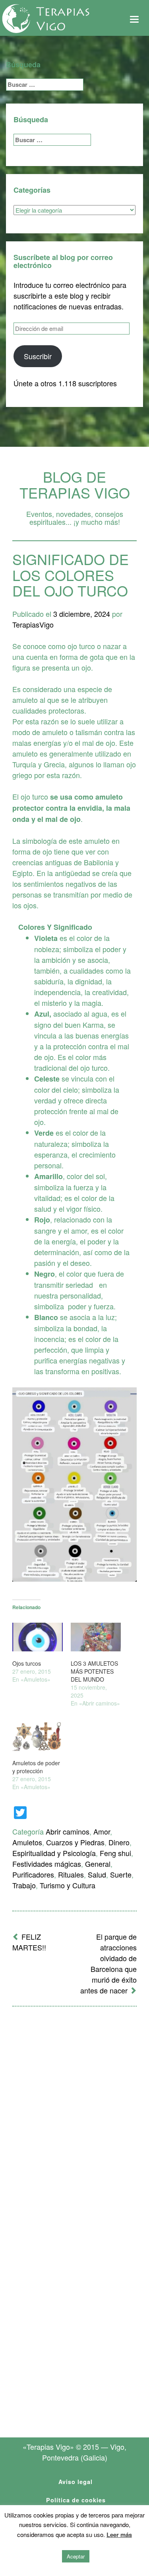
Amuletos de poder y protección (36, 1767)
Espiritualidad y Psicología (54, 1853)
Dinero (119, 1842)
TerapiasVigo (33, 624)
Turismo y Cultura (68, 1885)
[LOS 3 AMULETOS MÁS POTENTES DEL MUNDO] (96, 1637)
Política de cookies (76, 2500)
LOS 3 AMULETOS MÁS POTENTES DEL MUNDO (94, 1671)
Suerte (121, 1874)
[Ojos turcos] (38, 1637)
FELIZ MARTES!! (29, 1942)
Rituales (71, 1874)
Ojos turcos (27, 1663)
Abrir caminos (68, 1831)
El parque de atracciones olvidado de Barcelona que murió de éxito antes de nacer (108, 1963)
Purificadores (33, 1874)
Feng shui (115, 1853)
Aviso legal (75, 2482)
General (98, 1864)
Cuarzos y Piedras (75, 1842)
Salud (97, 1874)
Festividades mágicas (47, 1864)
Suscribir (38, 356)
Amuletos (27, 1842)
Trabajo (24, 1885)
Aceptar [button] (76, 2556)
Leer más (119, 2535)
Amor (102, 1831)
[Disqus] (74, 2117)
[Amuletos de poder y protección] (38, 1737)
